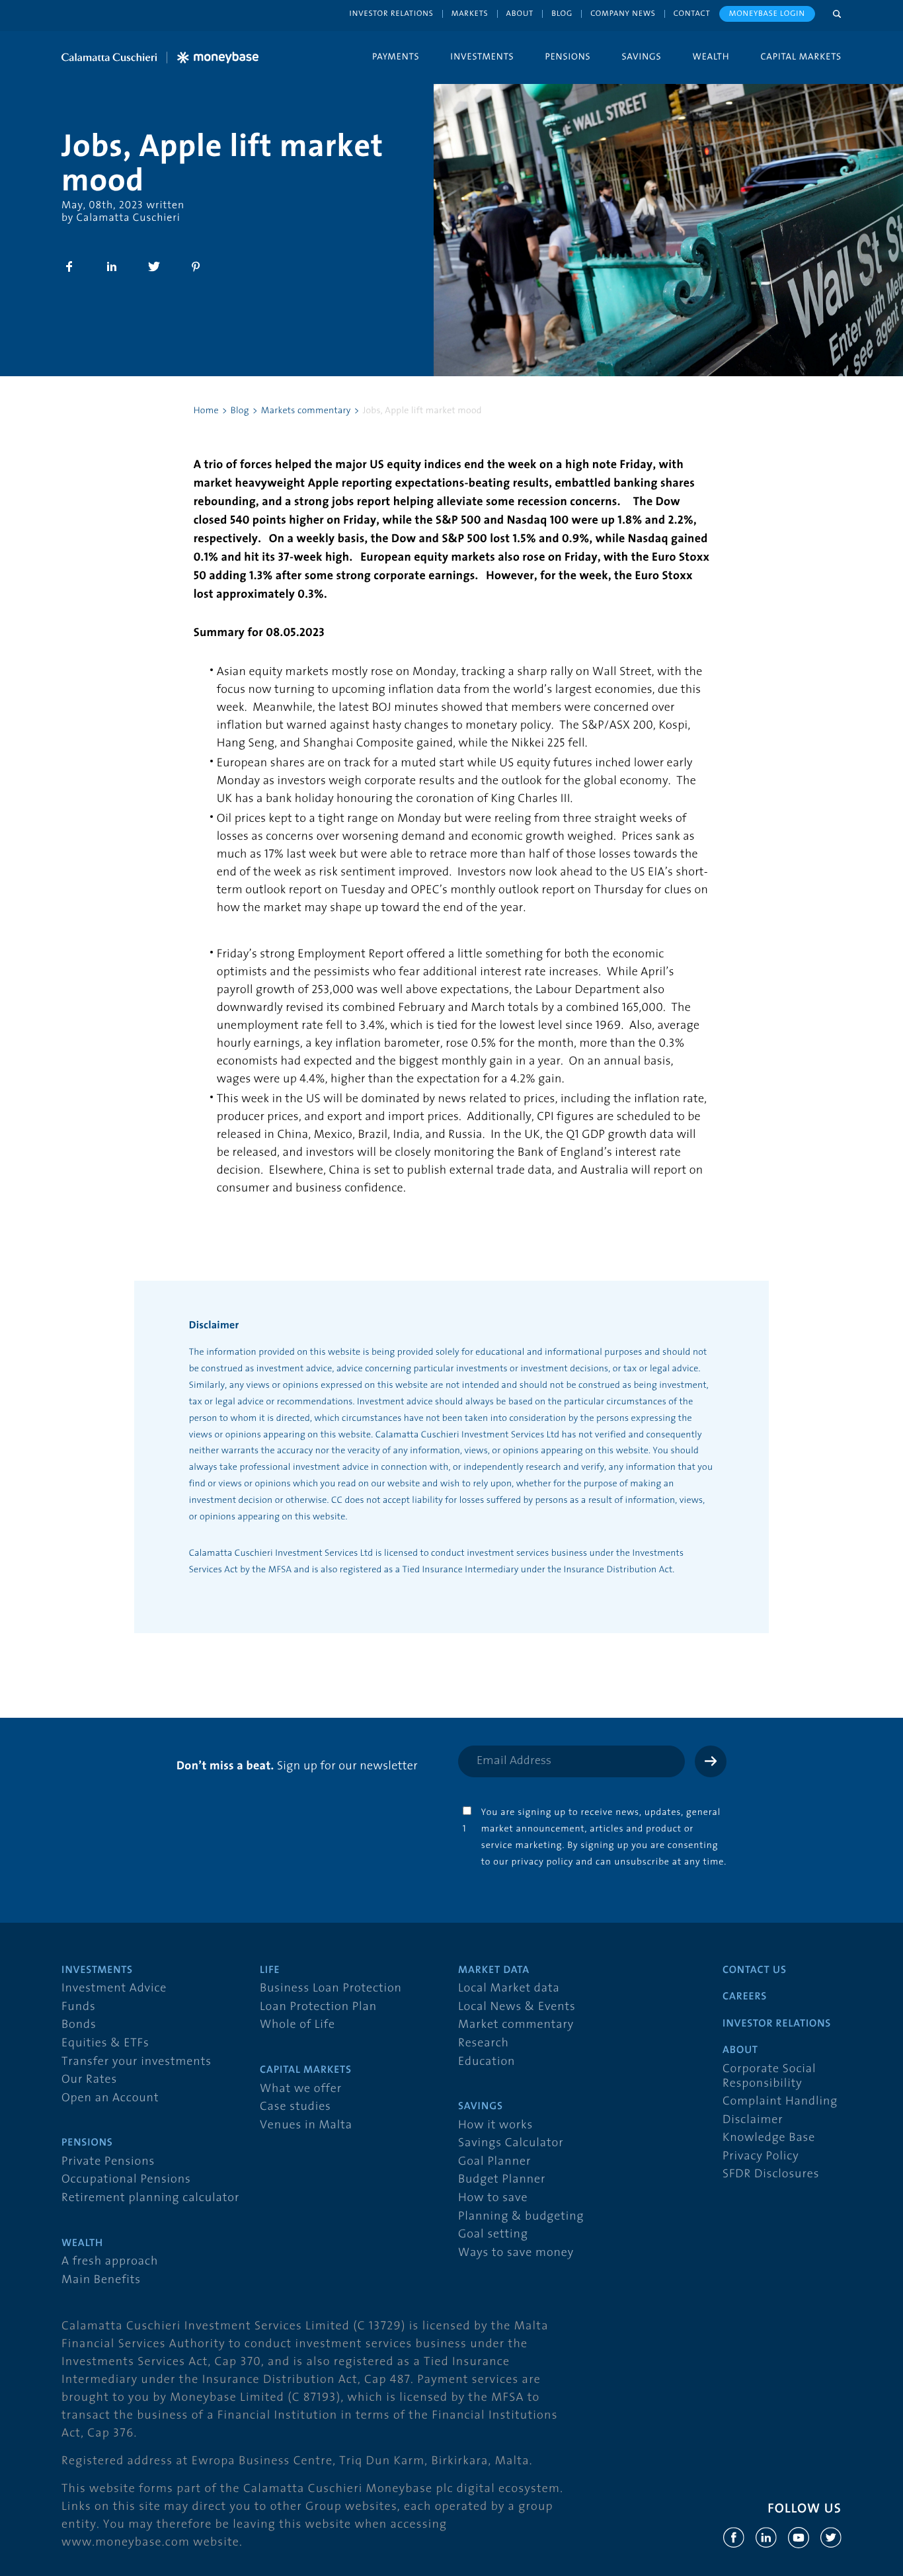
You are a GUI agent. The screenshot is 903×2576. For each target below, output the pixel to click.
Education (487, 2062)
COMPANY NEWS (623, 14)
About (520, 14)
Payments (396, 56)
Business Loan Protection (331, 1989)
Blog (562, 14)
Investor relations (392, 14)
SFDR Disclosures (771, 2174)
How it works (495, 2125)
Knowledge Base (769, 2138)
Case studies (295, 2107)
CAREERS (745, 1997)
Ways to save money (516, 2253)
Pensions (568, 56)
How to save (493, 2198)
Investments (482, 56)
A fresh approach (110, 2262)
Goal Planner (494, 2162)
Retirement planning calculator (150, 2198)
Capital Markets (801, 56)
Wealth (711, 56)
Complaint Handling (780, 2102)
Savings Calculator (511, 2143)
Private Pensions (108, 2162)
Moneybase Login (767, 14)
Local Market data (509, 1989)
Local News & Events (517, 2007)
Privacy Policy (761, 2156)
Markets (470, 14)
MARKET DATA (494, 1970)
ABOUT (740, 2050)
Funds (79, 2007)
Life (270, 1970)
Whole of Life (297, 2025)
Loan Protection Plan (318, 2007)
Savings (642, 56)
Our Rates (89, 2080)
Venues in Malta (306, 2125)
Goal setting (493, 2234)
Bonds (79, 2025)
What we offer (301, 2089)
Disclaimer (753, 2120)
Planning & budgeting (521, 2217)
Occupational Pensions (126, 2180)
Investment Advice (114, 1989)
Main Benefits (101, 2280)
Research (484, 2043)
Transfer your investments (137, 2062)
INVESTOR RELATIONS (777, 2024)
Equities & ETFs (105, 2043)
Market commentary (516, 2025)
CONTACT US (755, 1970)
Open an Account (110, 2098)
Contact (692, 14)
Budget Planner (502, 2180)
